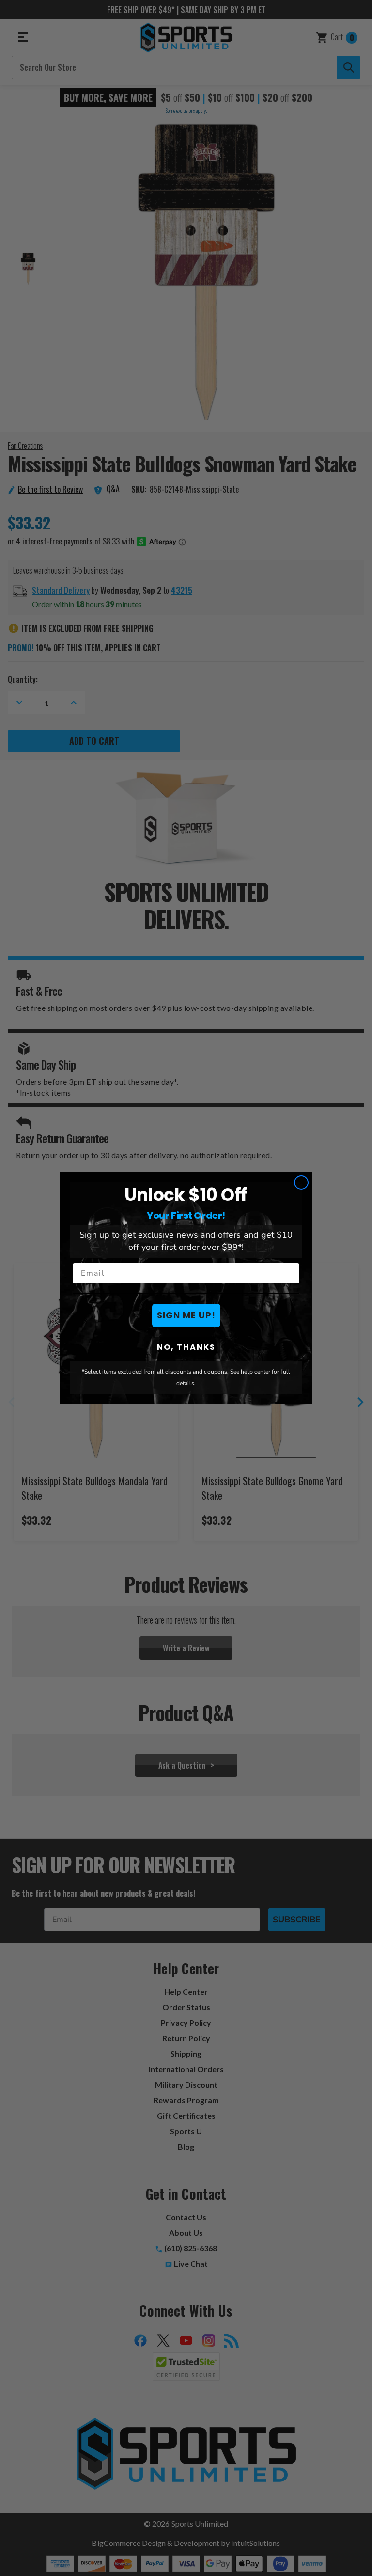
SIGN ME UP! (186, 1315)
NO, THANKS (186, 1347)
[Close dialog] (301, 1183)
